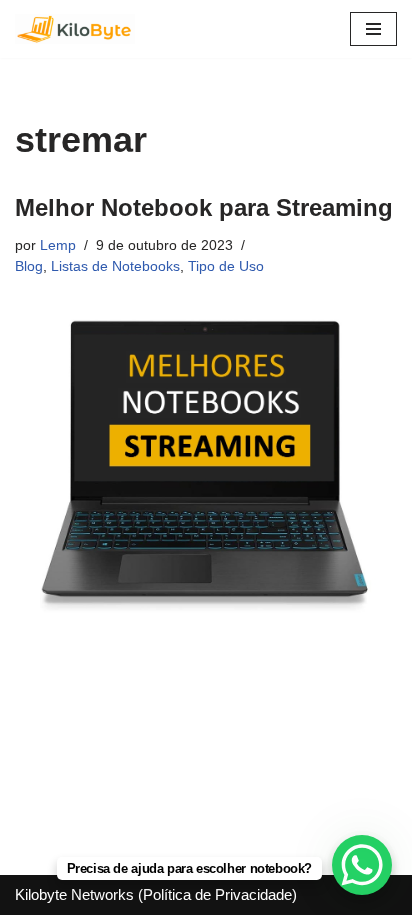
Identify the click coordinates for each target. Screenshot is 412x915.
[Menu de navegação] (373, 29)
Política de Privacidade (217, 894)
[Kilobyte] (75, 29)
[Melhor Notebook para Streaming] (206, 465)
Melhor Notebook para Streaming (204, 207)
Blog (29, 266)
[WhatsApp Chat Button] (362, 865)
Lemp (58, 245)
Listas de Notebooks (115, 266)
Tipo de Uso (226, 266)
